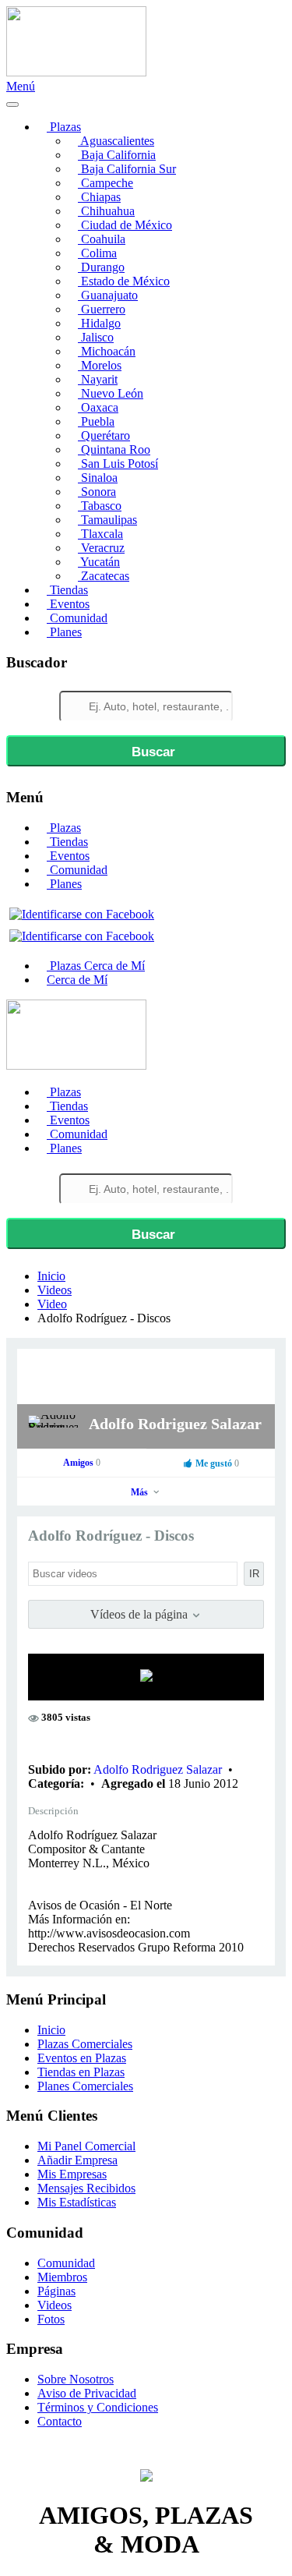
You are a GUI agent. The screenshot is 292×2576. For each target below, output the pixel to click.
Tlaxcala (100, 534)
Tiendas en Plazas (81, 2072)
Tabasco (100, 506)
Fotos (51, 2319)
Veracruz (101, 548)
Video (52, 1304)
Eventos (68, 604)
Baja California (117, 155)
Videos (55, 1290)
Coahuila (102, 239)
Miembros (62, 2277)
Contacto (60, 2421)
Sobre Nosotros (76, 2379)
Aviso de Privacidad (87, 2393)
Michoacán (107, 351)
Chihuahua (106, 211)
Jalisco (96, 337)
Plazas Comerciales (85, 2044)
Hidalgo (99, 323)
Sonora (97, 492)
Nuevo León (111, 393)
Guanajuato (108, 295)
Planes (64, 632)
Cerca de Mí (77, 980)
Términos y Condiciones (98, 2407)
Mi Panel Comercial (86, 2146)
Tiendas (67, 590)
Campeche (106, 183)
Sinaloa (98, 478)
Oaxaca (98, 407)
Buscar (151, 752)
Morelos (100, 365)
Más (141, 1492)
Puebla (96, 421)
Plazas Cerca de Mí (96, 966)
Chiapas (99, 197)
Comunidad (77, 618)
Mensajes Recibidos (86, 2188)
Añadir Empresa (77, 2160)
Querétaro (104, 435)
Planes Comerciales (85, 2086)
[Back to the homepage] (76, 72)
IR (254, 1574)
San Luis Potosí (118, 464)
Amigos (82, 1463)
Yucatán (99, 562)
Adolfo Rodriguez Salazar (175, 1424)
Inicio (51, 1276)
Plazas (64, 127)
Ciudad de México (125, 225)
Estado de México (124, 281)
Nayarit (98, 379)
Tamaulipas (107, 520)
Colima (97, 253)
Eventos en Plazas (82, 2058)
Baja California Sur (127, 169)
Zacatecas (104, 576)
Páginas (56, 2291)
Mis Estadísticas (77, 2202)
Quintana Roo (114, 449)
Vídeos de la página (141, 1614)
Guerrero (102, 309)
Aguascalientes (116, 141)
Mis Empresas (72, 2174)
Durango (101, 267)
